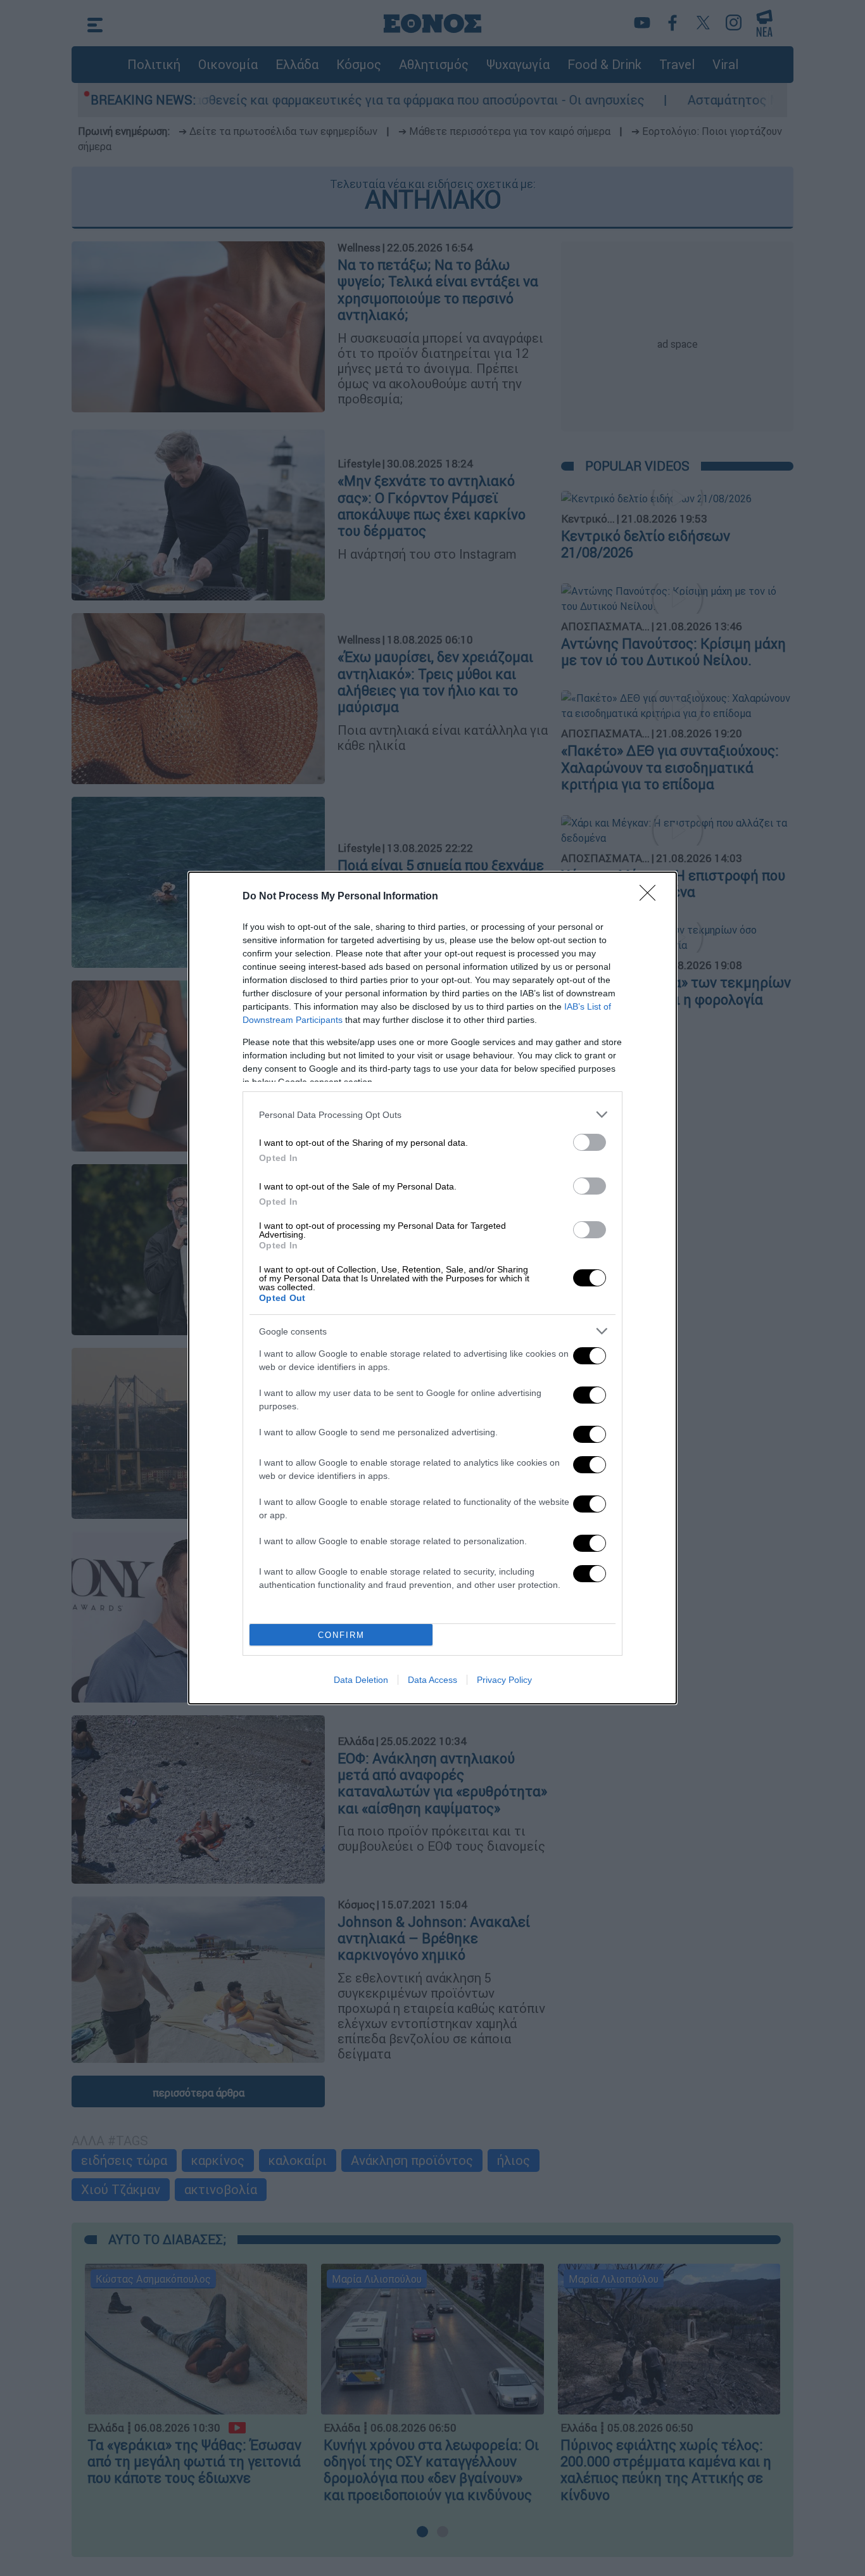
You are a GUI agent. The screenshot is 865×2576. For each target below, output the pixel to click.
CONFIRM (341, 1635)
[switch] (590, 1142)
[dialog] (432, 1288)
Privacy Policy (504, 1680)
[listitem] (432, 1114)
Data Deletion (361, 1680)
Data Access (432, 1680)
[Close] (652, 897)
